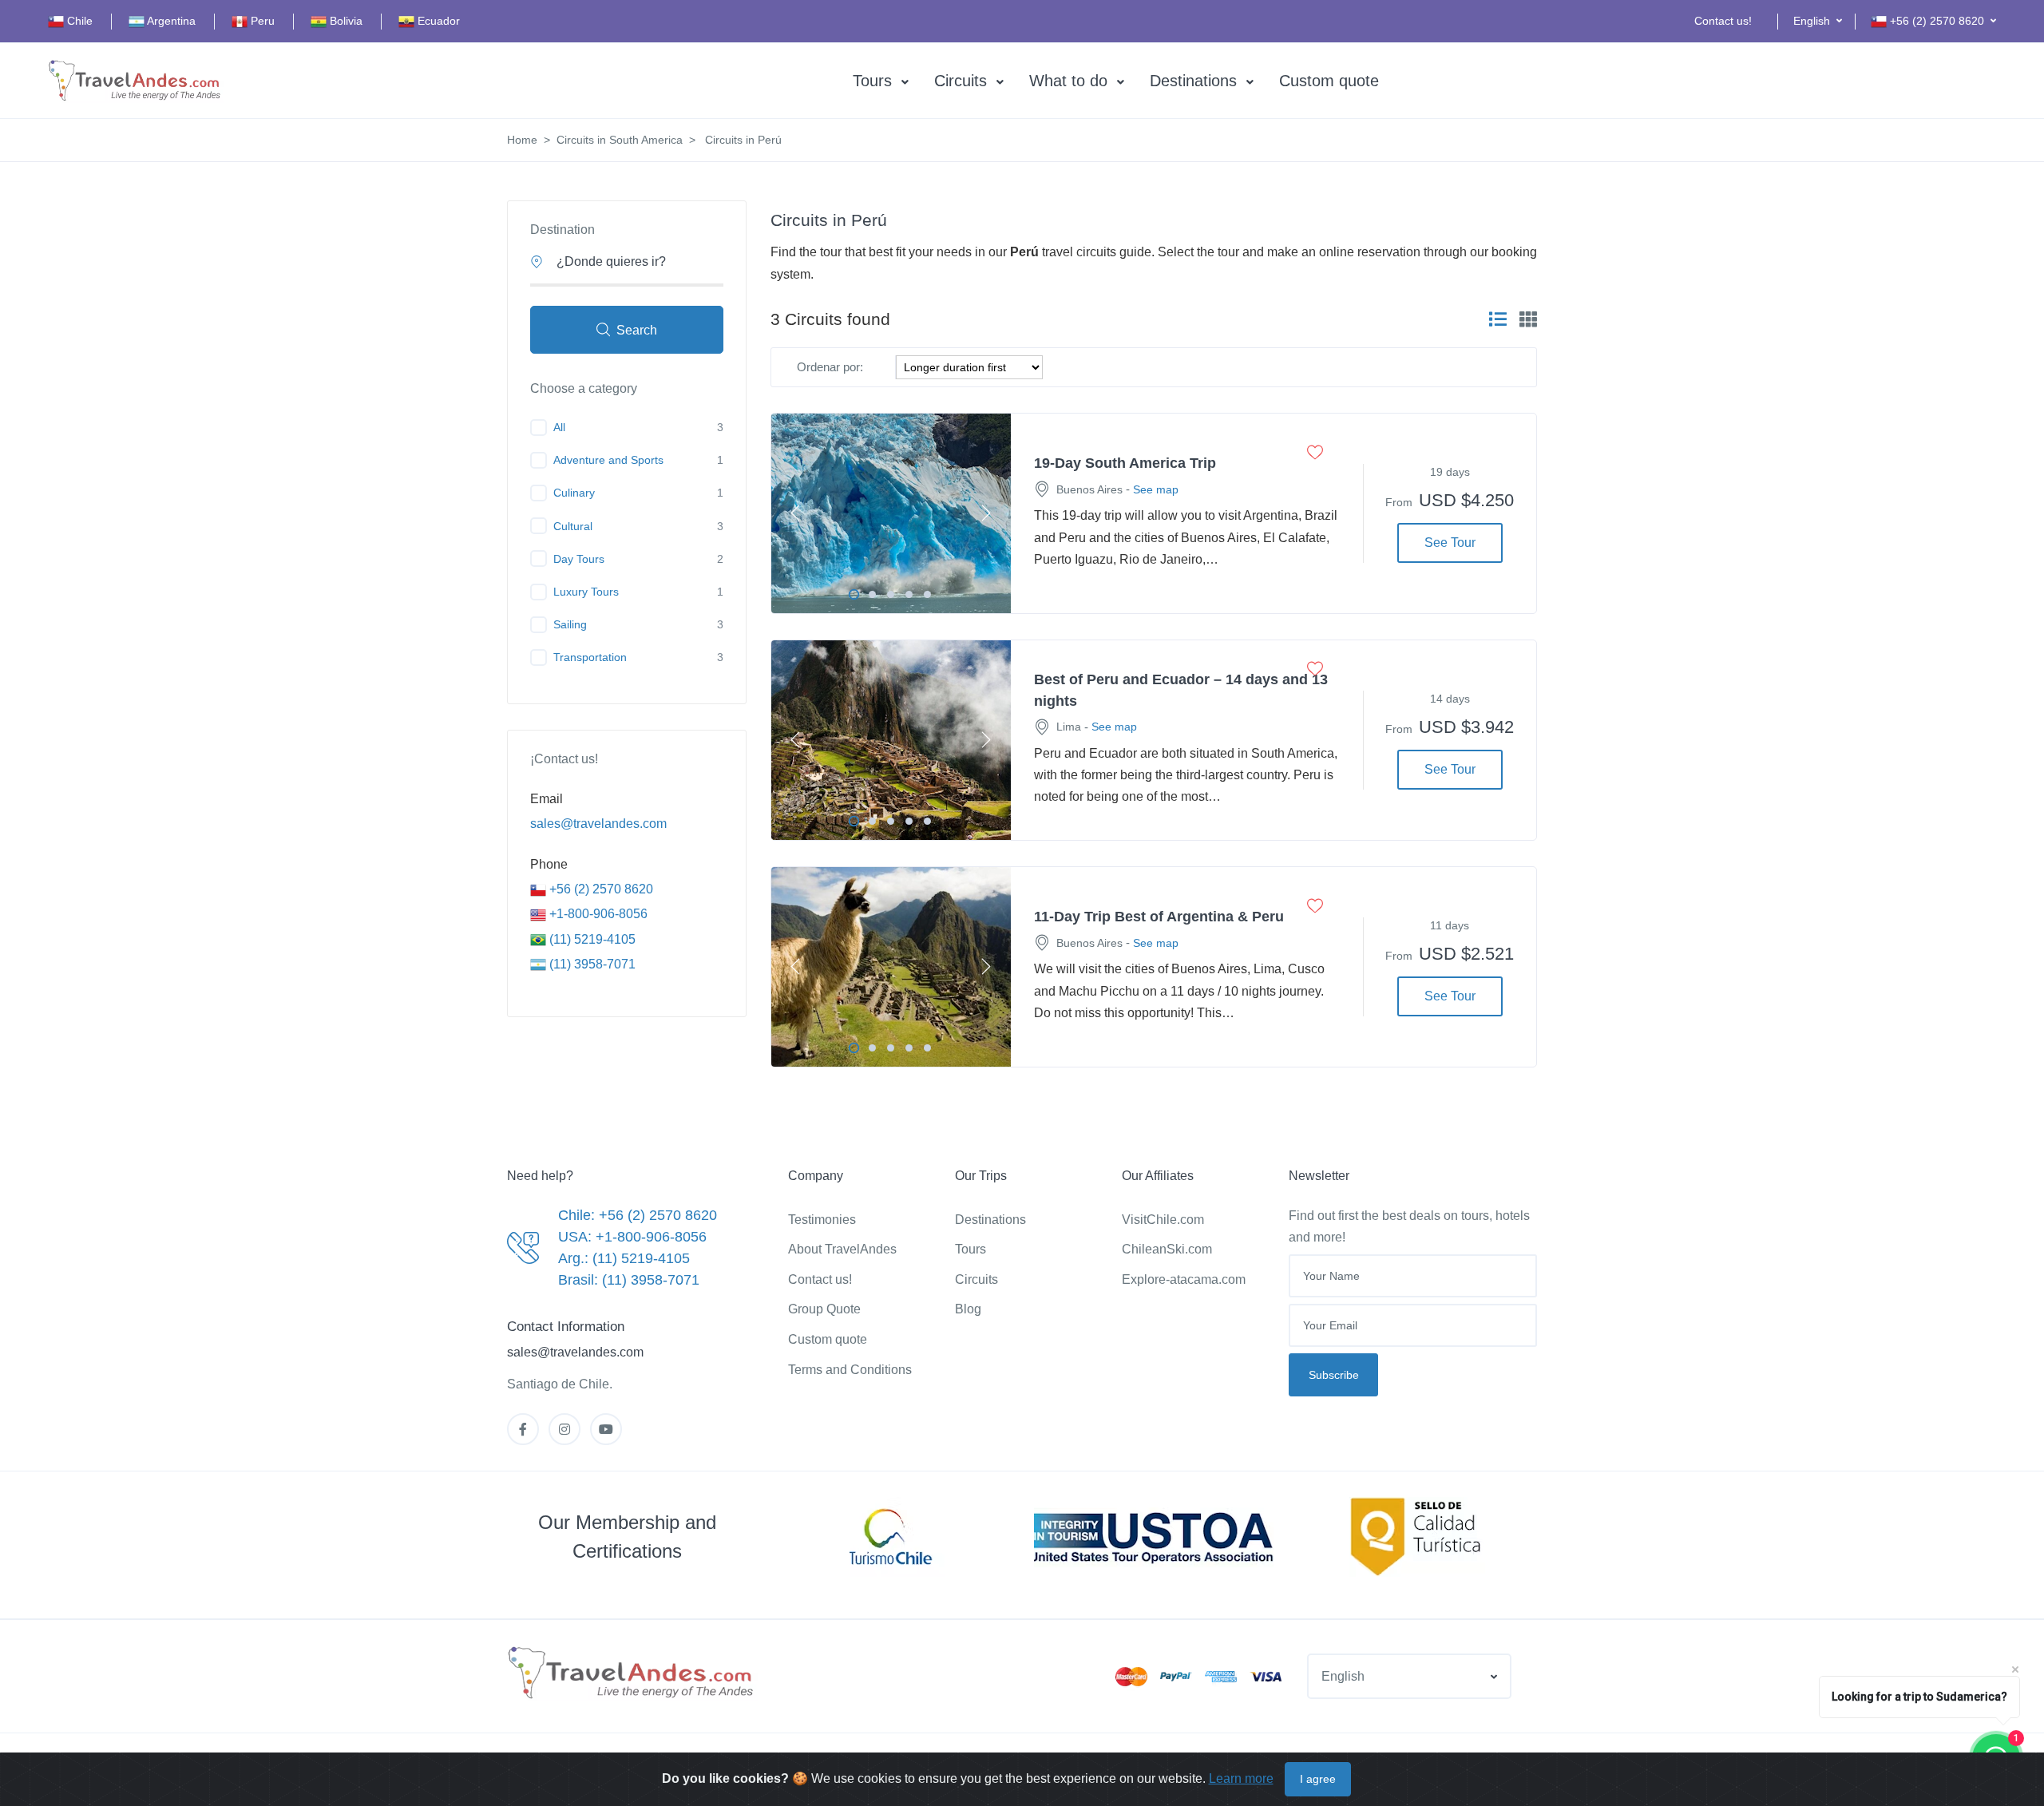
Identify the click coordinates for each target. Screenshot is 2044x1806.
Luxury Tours (586, 592)
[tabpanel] (891, 513)
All (559, 427)
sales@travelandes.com (598, 824)
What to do (1068, 81)
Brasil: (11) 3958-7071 (629, 1280)
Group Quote (824, 1309)
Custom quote (1329, 81)
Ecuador (437, 21)
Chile (78, 21)
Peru (261, 21)
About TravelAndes (842, 1249)
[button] (1818, 21)
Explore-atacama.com (1184, 1279)
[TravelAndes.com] (136, 81)
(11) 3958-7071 (591, 964)
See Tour (1450, 543)
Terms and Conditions (850, 1370)
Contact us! (1723, 21)
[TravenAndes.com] (632, 1673)
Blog (968, 1309)
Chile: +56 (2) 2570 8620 (638, 1215)
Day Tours (579, 559)
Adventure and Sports (608, 460)
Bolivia (345, 21)
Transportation (590, 657)
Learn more (1241, 1778)
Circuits (961, 81)
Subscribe (1334, 1375)
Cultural (573, 526)
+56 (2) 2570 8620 (600, 889)
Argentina (170, 21)
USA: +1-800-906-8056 (632, 1237)
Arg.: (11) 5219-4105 (624, 1258)
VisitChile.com (1163, 1220)
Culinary (574, 493)
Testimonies (822, 1220)
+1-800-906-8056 (597, 914)
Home (522, 140)
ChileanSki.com (1167, 1249)
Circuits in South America (620, 140)
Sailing (570, 624)
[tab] (1498, 319)
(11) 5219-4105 (591, 939)
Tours (872, 81)
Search (637, 330)
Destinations (1193, 81)
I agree (1318, 1779)
